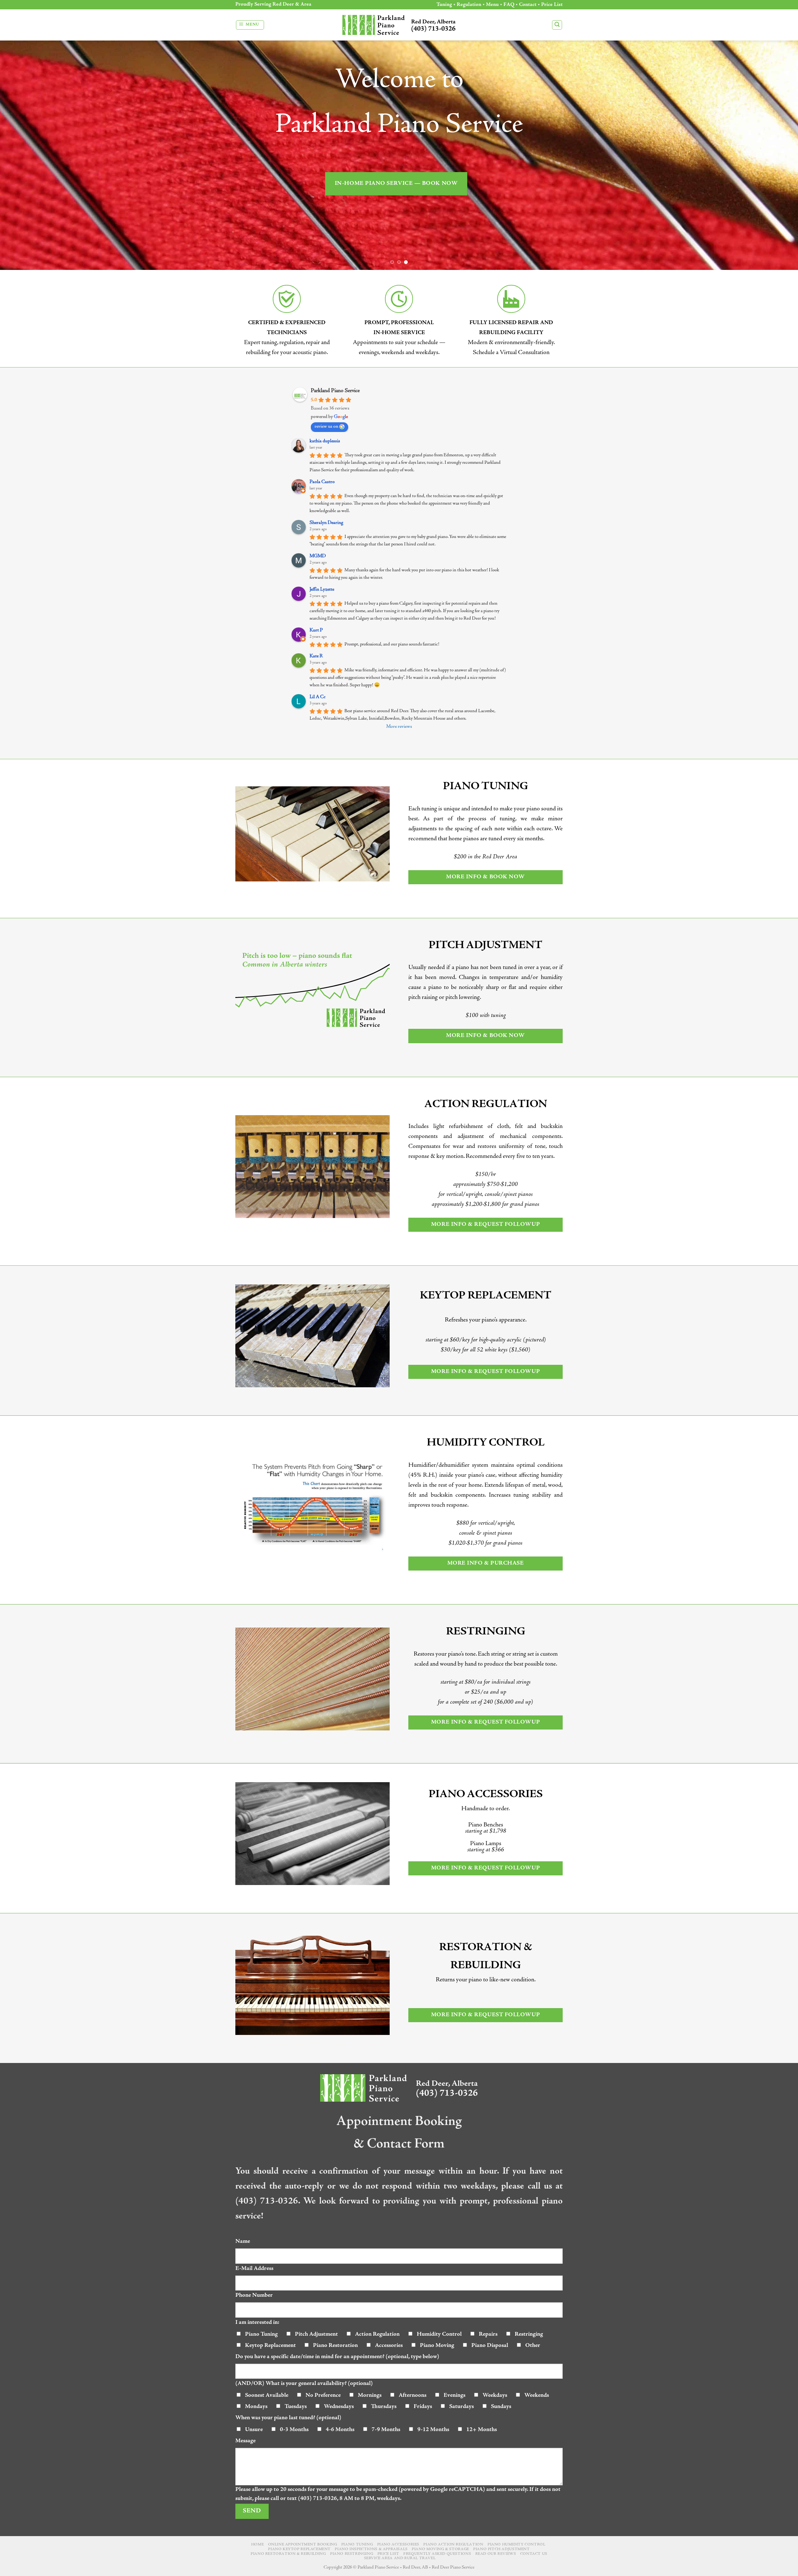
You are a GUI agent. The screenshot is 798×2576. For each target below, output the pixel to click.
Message (245, 2441)
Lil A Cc (317, 697)
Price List (388, 2554)
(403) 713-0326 (267, 2202)
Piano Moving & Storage (440, 2549)
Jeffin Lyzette (322, 589)
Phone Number (254, 2296)
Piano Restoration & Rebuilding (288, 2554)
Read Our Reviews (496, 2554)
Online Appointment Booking (303, 2545)
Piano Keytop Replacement (299, 2549)
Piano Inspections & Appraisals (371, 2549)
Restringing (486, 1632)
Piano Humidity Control (516, 2545)
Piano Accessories (486, 1795)
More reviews (399, 727)
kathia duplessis (325, 441)
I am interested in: (257, 2323)
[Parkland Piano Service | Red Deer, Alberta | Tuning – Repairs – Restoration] (399, 25)
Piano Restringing (352, 2554)
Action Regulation (486, 1105)
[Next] (774, 155)
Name (243, 2242)
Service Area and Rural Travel (400, 2559)
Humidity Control (486, 1443)
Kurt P (316, 630)
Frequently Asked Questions (437, 2554)
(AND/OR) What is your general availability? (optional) (304, 2384)
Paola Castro (322, 482)
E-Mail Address (254, 2269)
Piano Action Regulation (453, 2545)
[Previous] (24, 155)
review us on (326, 426)
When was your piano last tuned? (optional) (288, 2418)
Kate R (316, 656)
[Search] (557, 25)
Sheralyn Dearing (326, 523)
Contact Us (534, 2554)
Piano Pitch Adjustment (501, 2549)
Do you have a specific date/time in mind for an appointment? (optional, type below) (337, 2357)
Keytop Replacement (486, 1296)
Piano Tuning (486, 787)
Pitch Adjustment (486, 946)
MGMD (318, 556)
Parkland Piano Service (335, 391)
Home (257, 2545)
